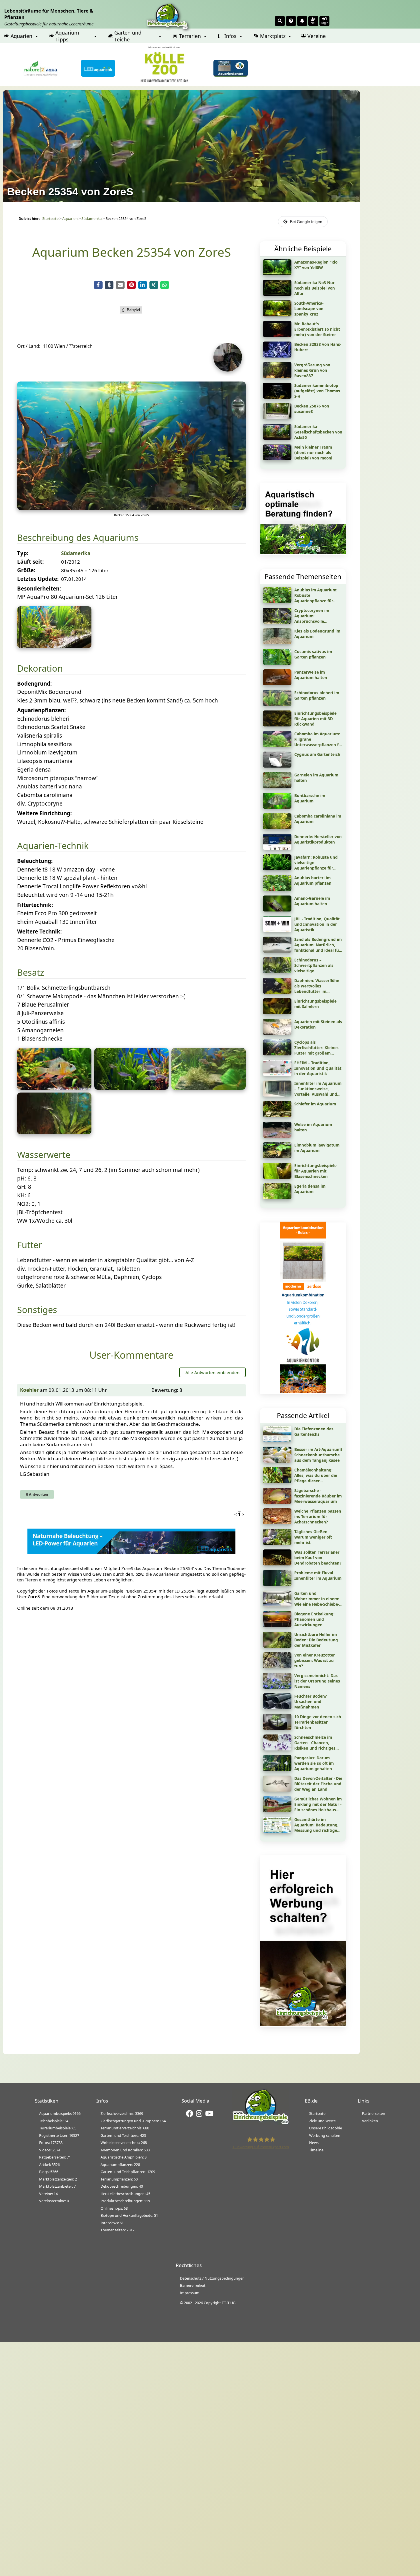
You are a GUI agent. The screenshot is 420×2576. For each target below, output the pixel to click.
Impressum (190, 2293)
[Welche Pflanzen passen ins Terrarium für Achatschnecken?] (277, 1522)
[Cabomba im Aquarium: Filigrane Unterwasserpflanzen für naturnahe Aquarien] (277, 745)
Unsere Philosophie (326, 2128)
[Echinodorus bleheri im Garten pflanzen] (277, 704)
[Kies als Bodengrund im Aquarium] (277, 642)
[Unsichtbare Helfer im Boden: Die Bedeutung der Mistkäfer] (277, 1646)
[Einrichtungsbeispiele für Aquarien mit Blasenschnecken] (277, 1177)
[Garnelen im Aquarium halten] (277, 786)
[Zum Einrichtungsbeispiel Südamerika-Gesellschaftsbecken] (277, 438)
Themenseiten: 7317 (118, 2230)
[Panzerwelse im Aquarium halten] (277, 683)
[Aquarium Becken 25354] (54, 646)
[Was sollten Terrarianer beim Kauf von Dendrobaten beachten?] (277, 1563)
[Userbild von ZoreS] (229, 370)
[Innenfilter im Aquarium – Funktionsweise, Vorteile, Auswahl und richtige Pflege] (277, 1095)
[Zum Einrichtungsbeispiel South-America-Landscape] (277, 314)
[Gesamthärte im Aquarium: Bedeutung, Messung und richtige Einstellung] (277, 1831)
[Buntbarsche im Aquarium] (277, 807)
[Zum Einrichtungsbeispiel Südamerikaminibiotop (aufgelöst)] (277, 397)
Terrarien (190, 36)
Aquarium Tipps (67, 36)
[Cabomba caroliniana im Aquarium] (277, 827)
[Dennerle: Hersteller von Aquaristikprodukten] (277, 848)
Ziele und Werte (322, 2121)
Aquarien (21, 36)
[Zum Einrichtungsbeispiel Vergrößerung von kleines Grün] (277, 376)
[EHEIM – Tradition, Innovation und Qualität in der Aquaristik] (277, 1074)
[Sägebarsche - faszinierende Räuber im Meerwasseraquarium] (277, 1502)
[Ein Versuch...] (131, 508)
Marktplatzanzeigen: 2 (58, 2179)
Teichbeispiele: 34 (54, 2121)
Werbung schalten (325, 2135)
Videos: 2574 (50, 2150)
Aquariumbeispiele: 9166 (60, 2113)
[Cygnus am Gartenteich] (277, 766)
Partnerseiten (374, 2113)
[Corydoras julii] (209, 1088)
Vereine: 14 (48, 2194)
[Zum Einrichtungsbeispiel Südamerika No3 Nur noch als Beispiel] (277, 294)
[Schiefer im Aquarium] (277, 1115)
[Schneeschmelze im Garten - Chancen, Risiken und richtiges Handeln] (277, 1748)
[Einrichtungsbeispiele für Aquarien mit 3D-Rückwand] (277, 724)
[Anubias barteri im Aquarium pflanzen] (277, 889)
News (314, 2143)
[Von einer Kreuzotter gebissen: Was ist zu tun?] (277, 1666)
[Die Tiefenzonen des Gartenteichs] (277, 1440)
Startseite (50, 219)
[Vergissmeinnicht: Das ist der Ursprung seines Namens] (277, 1687)
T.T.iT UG (229, 2303)
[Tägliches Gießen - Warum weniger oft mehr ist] (277, 1543)
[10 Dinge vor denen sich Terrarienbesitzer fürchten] (277, 1728)
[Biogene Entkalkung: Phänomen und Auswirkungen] (277, 1625)
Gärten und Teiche (128, 36)
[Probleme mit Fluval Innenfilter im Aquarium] (277, 1584)
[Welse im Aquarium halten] (277, 1136)
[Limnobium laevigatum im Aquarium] (277, 1156)
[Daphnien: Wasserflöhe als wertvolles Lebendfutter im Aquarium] (277, 992)
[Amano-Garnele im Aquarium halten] (277, 909)
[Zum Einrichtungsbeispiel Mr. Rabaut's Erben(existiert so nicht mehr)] (277, 335)
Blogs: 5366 (49, 2172)
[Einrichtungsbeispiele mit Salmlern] (277, 1012)
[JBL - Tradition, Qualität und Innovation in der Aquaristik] (277, 930)
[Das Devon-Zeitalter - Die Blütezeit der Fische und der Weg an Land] (277, 1790)
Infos (230, 36)
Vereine (317, 36)
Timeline (316, 2150)
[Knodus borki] (131, 1088)
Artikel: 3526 (49, 2165)
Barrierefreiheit (193, 2285)
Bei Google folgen (306, 222)
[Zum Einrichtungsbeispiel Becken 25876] (277, 417)
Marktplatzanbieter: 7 (57, 2186)
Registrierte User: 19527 (59, 2135)
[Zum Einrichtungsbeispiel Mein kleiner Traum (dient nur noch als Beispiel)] (277, 458)
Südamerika (92, 219)
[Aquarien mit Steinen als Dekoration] (277, 1033)
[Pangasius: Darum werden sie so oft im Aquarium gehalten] (277, 1769)
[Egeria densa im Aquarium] (277, 1197)
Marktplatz (273, 36)
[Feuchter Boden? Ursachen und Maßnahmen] (277, 1707)
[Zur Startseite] (261, 2123)
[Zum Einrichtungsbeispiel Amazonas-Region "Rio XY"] (277, 273)
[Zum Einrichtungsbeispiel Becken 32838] (277, 356)
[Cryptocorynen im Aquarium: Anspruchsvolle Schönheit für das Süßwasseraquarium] (277, 622)
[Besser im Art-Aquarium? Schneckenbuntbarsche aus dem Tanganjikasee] (277, 1461)
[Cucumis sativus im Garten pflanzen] (277, 663)
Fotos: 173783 (51, 2143)
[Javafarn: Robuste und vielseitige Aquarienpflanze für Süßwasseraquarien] (277, 868)
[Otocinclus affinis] (54, 1132)
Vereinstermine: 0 (54, 2201)
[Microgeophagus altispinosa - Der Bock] (54, 1088)
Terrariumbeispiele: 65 (58, 2128)
